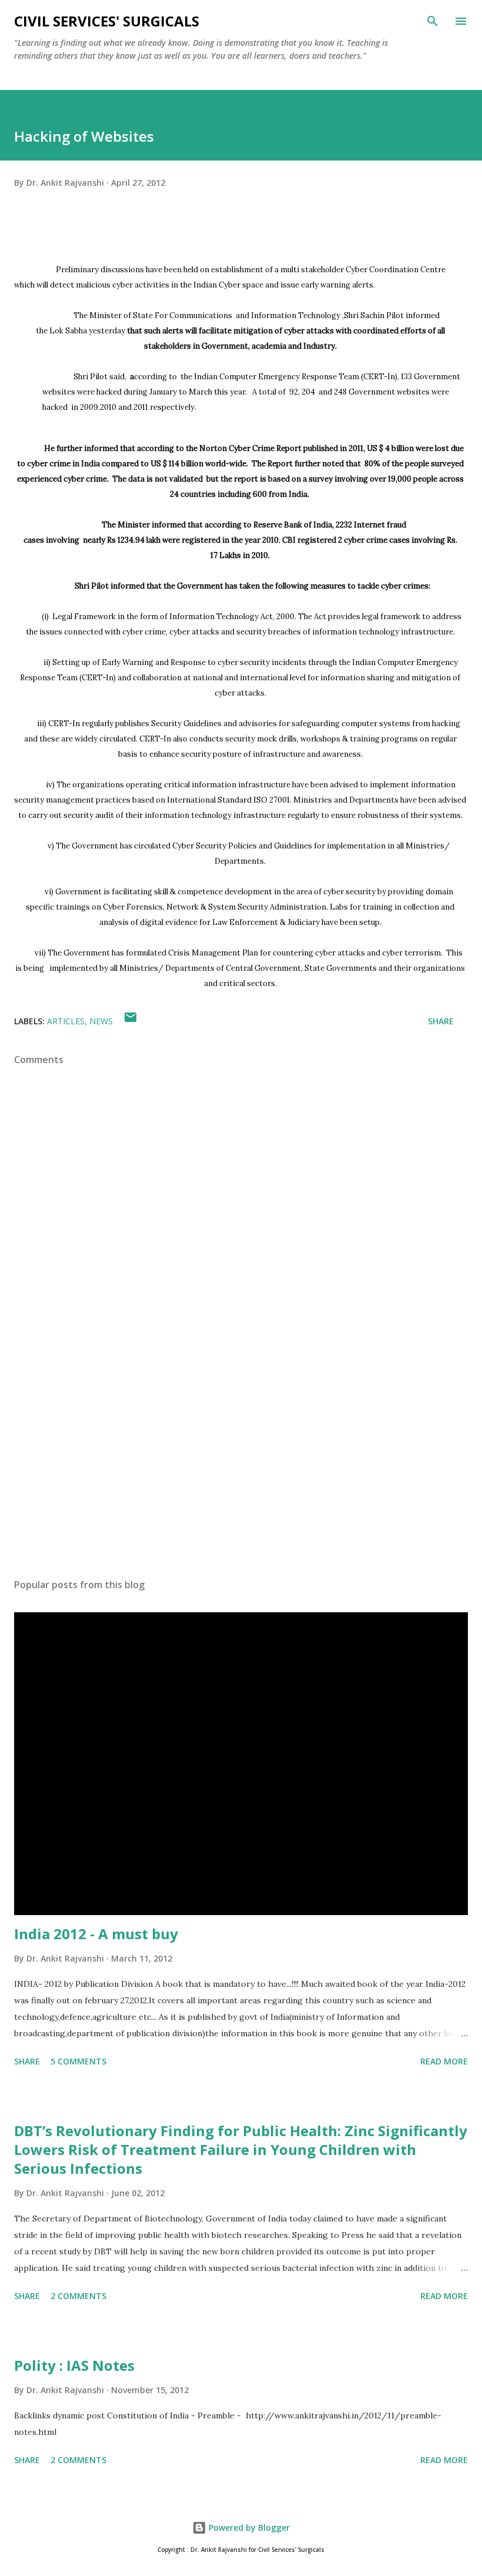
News (101, 1021)
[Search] (433, 21)
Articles (66, 1021)
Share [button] (441, 1021)
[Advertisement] (241, 1458)
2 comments (78, 2296)
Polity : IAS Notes (74, 2365)
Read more (444, 2061)
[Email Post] (130, 1021)
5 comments (78, 2061)
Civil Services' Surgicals (107, 21)
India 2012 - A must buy (96, 1934)
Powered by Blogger (248, 2527)
